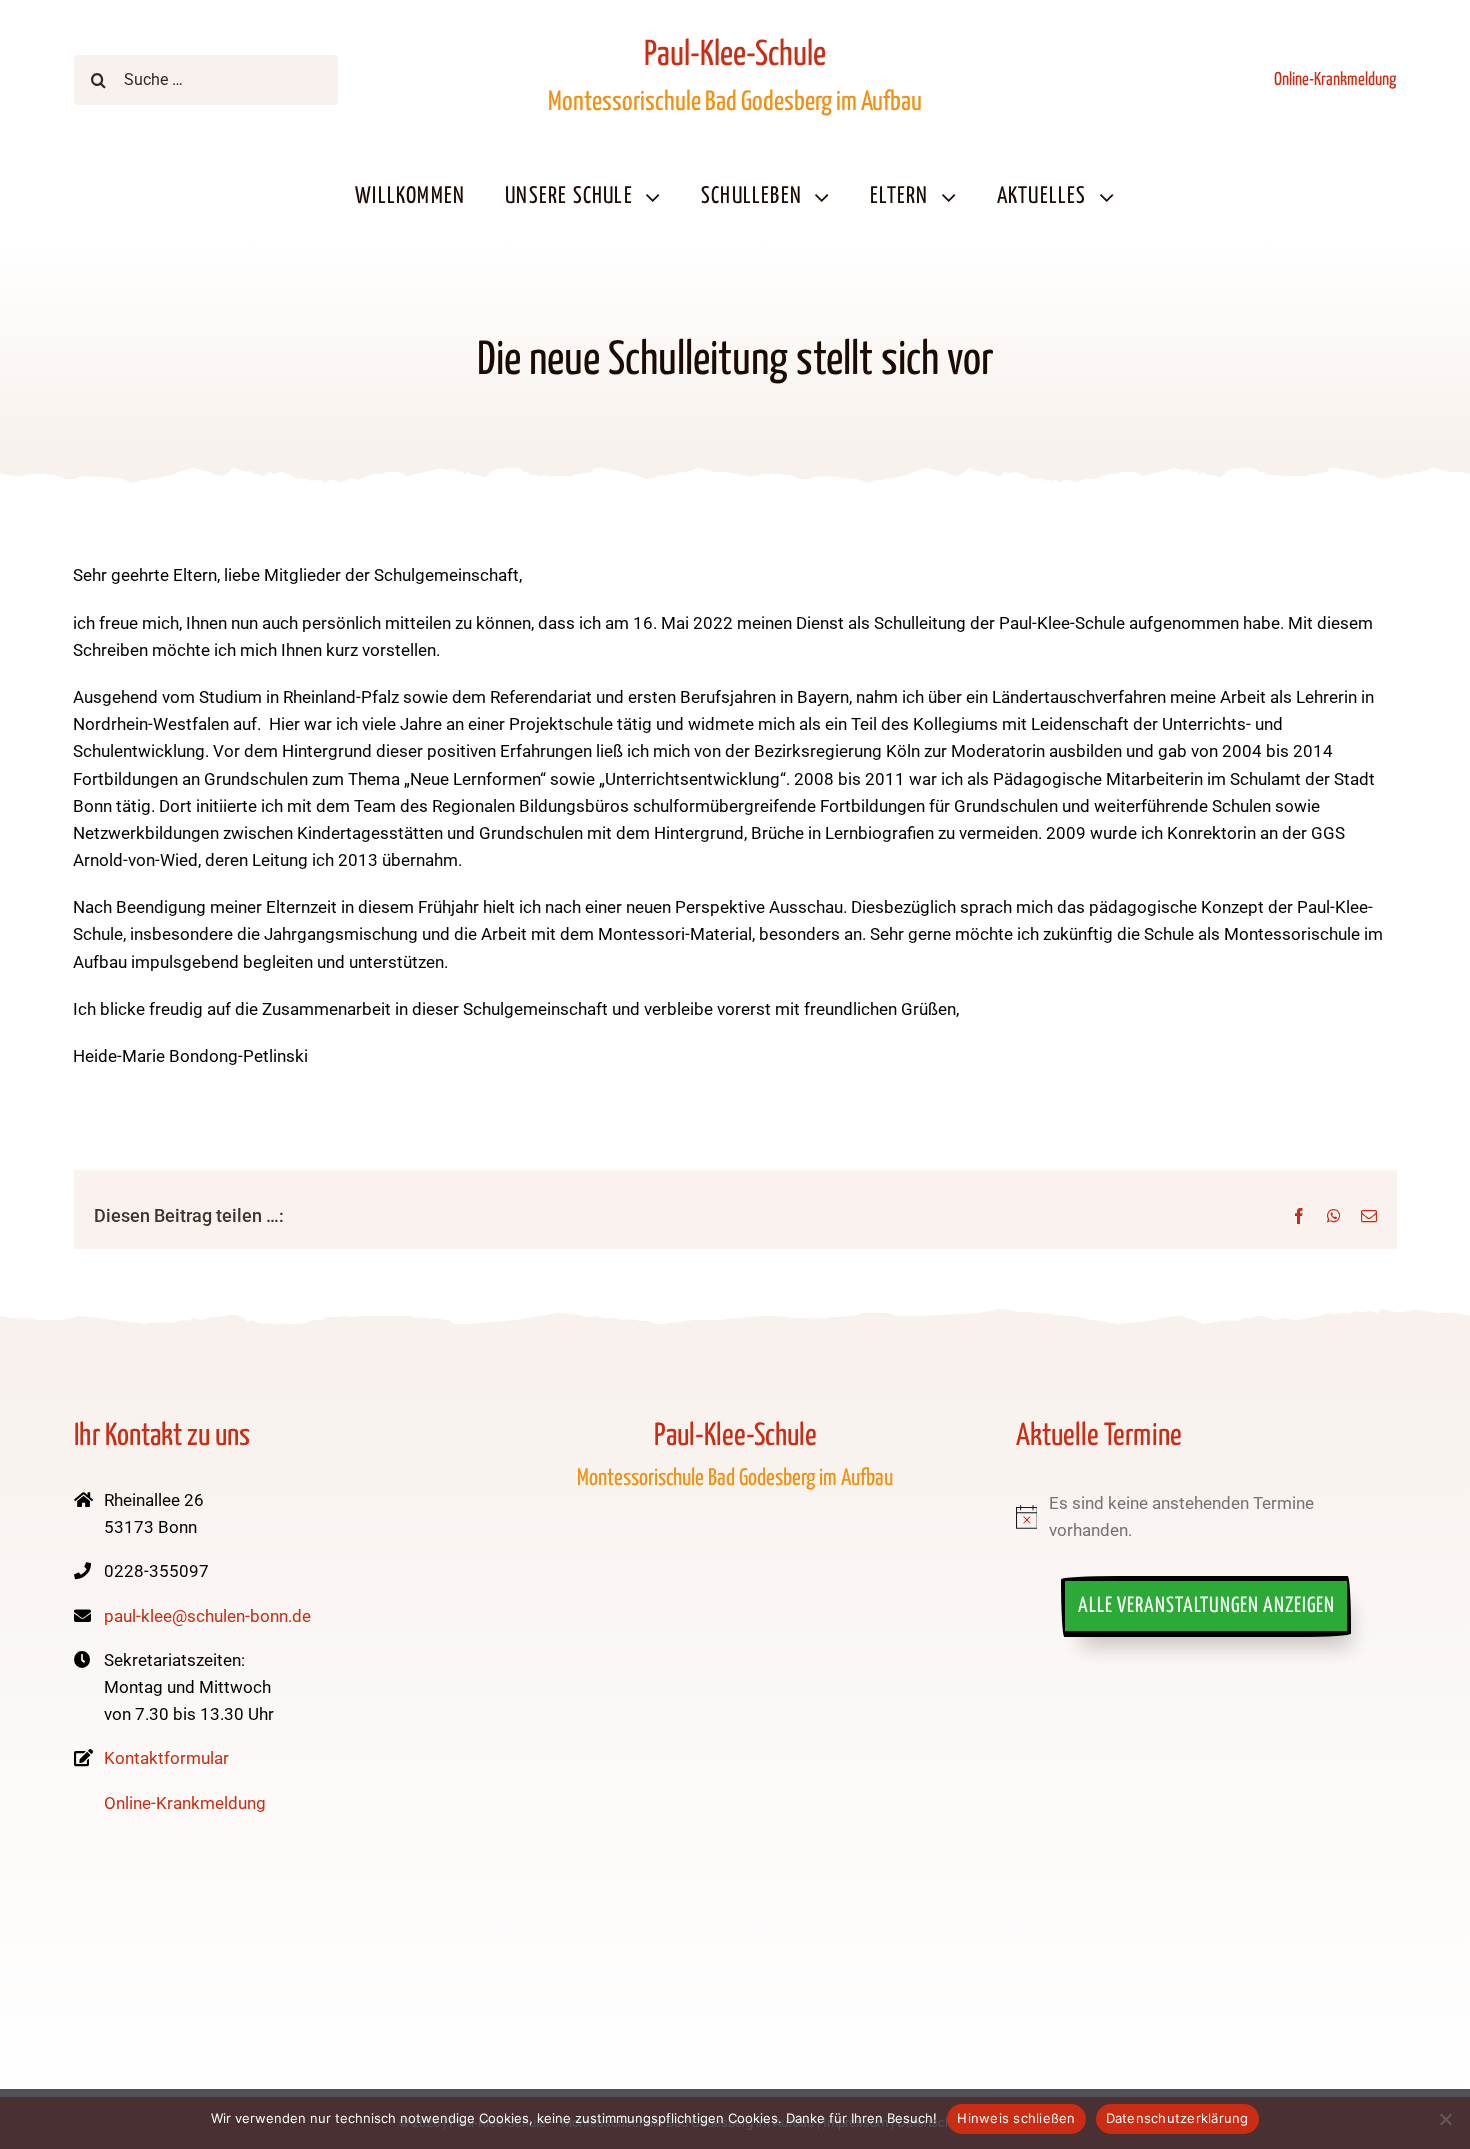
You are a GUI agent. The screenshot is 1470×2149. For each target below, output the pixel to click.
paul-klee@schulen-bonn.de (207, 1616)
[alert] (1206, 1517)
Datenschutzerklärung (1177, 2118)
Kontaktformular (166, 1758)
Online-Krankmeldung (1335, 80)
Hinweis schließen (1016, 2118)
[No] (1445, 2119)
